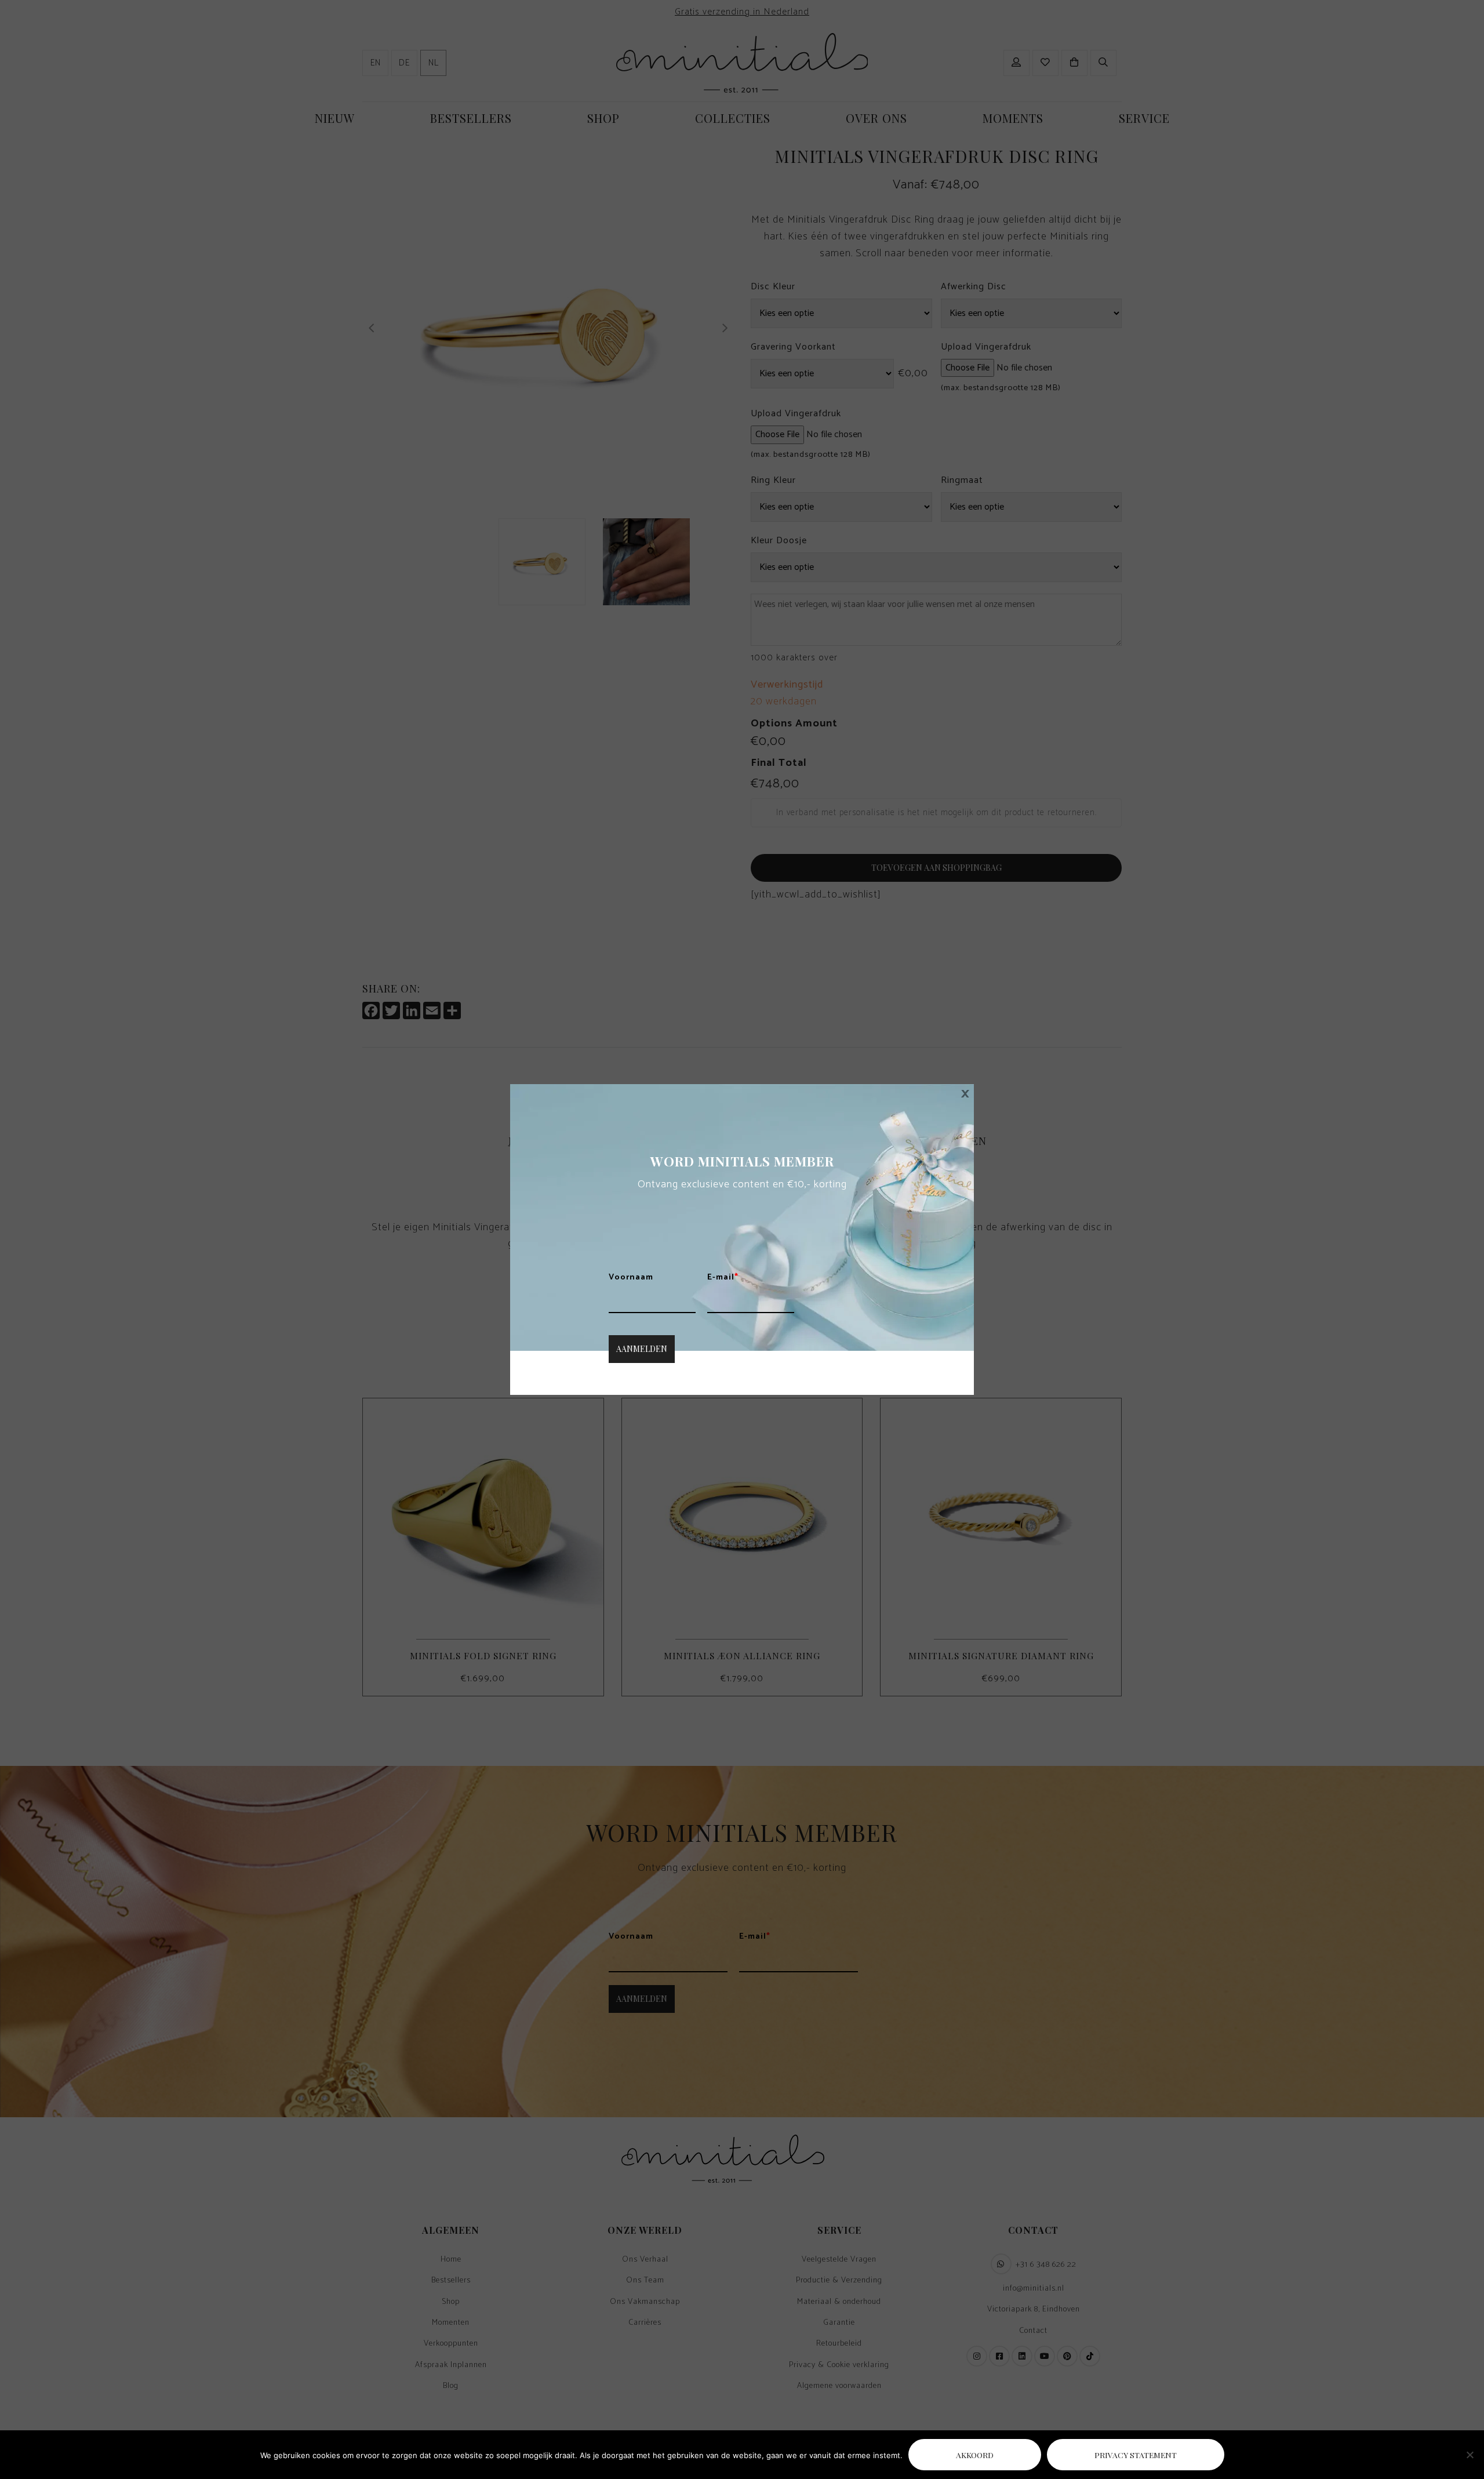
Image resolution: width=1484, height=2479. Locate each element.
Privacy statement (1136, 2455)
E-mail (723, 1278)
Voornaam (631, 1278)
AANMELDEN (642, 1349)
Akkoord (975, 2455)
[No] (1470, 2455)
